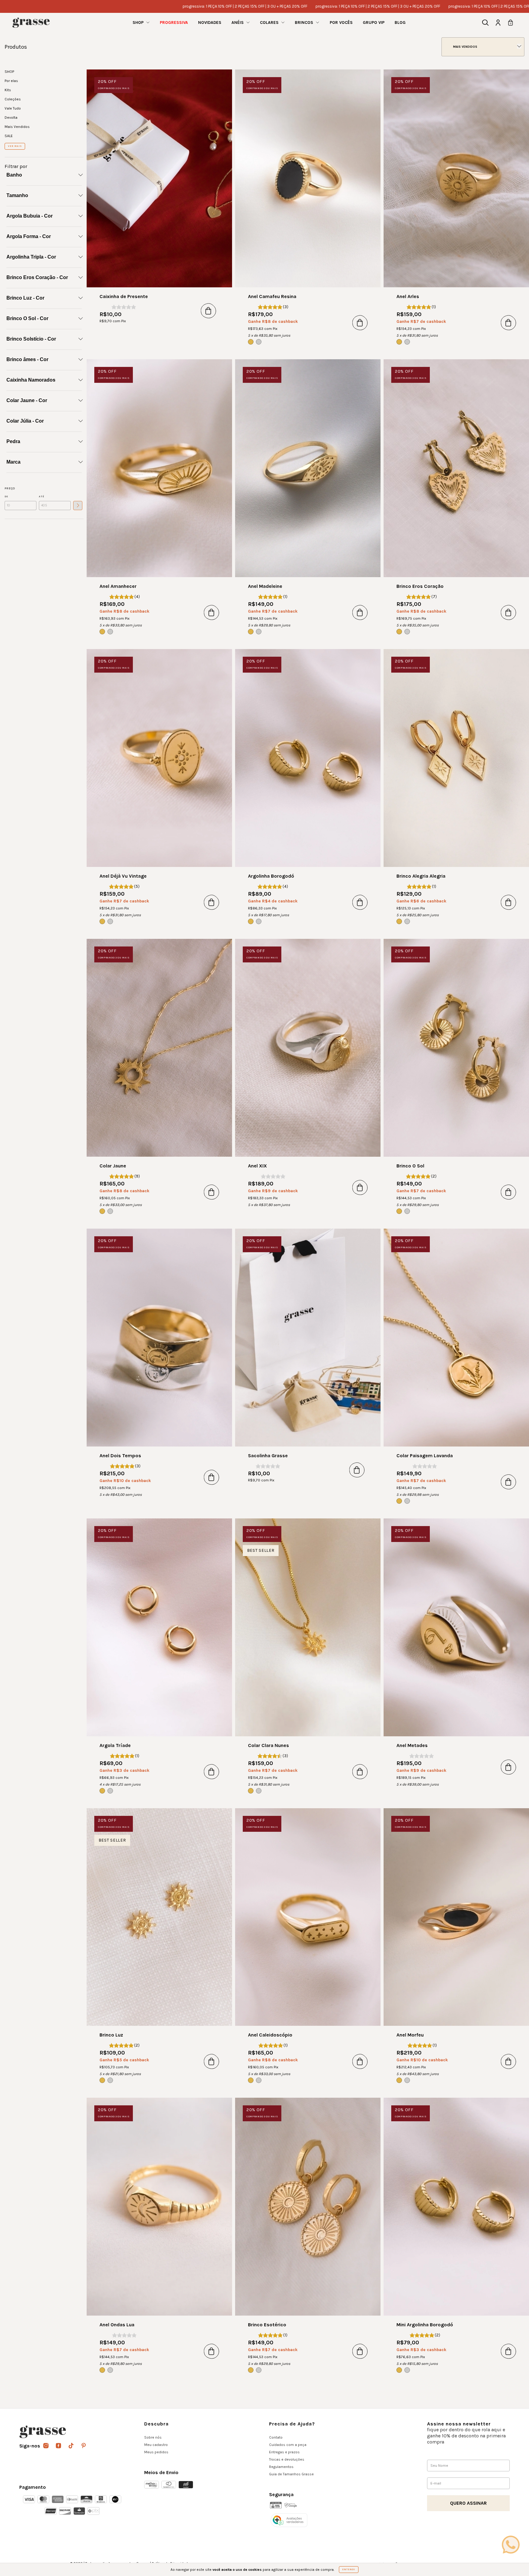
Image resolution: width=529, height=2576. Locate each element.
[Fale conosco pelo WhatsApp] (511, 2544)
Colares (270, 22)
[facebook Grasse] (59, 2446)
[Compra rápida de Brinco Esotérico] (360, 2351)
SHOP (139, 22)
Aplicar (78, 506)
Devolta (11, 118)
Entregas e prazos (284, 2452)
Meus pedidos (156, 2452)
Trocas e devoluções (287, 2459)
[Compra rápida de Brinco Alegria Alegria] (508, 902)
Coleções (13, 99)
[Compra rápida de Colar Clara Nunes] (360, 1771)
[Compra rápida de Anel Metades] (508, 1767)
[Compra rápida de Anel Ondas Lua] (212, 2351)
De (6, 497)
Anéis (238, 22)
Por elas (11, 81)
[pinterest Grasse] (84, 2446)
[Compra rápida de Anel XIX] (360, 1187)
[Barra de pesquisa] (485, 24)
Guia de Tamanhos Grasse (291, 2474)
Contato (276, 2437)
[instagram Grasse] (46, 2446)
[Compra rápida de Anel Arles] (508, 323)
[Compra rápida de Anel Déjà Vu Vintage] (212, 902)
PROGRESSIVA (174, 22)
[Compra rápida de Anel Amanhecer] (212, 612)
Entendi (349, 2569)
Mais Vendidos (17, 127)
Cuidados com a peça (288, 2445)
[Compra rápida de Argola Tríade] (212, 1771)
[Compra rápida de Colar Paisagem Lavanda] (508, 1482)
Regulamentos (281, 2467)
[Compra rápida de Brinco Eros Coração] (508, 612)
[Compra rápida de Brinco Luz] (212, 2061)
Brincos (305, 22)
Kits (8, 90)
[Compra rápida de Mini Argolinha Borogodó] (508, 2351)
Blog (400, 22)
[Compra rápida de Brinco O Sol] (508, 1192)
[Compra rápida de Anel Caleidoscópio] (360, 2061)
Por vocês (341, 22)
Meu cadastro (156, 2445)
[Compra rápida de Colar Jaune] (212, 1192)
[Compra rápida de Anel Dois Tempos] (212, 1477)
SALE (9, 136)
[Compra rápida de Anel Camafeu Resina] (360, 323)
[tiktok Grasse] (71, 2446)
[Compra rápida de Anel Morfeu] (508, 2061)
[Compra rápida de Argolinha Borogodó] (360, 902)
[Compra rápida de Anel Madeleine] (360, 612)
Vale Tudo (13, 108)
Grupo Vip (374, 22)
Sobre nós (153, 2437)
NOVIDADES (210, 22)
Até (42, 497)
